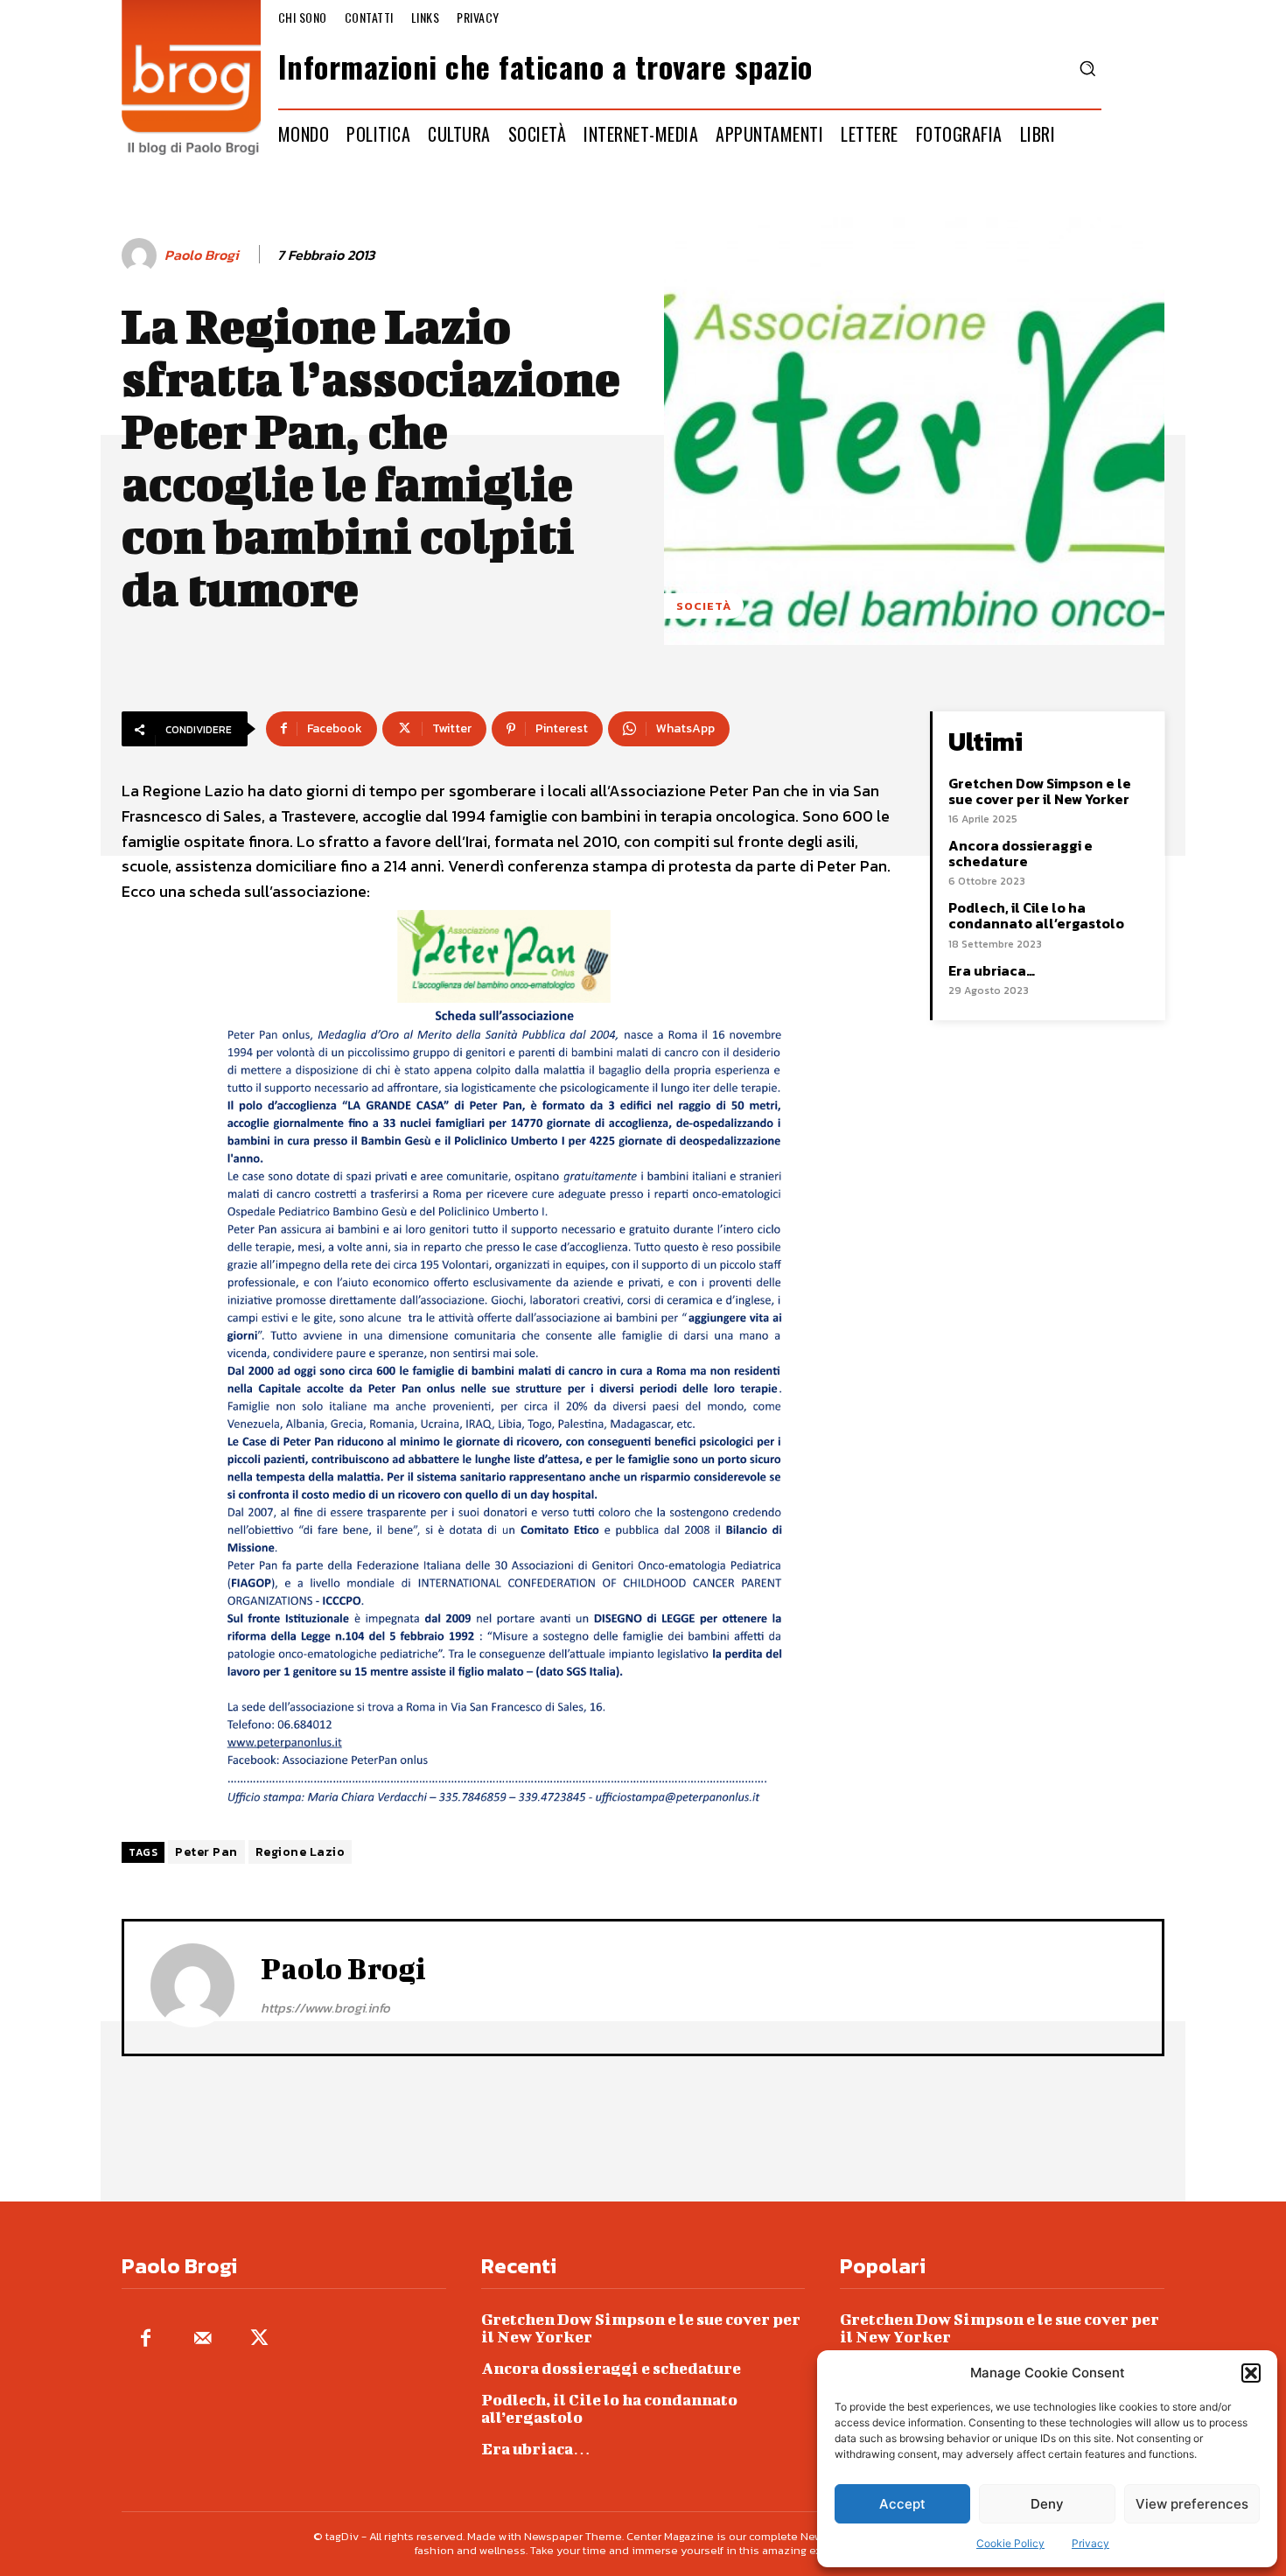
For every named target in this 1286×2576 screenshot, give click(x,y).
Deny (1047, 2504)
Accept (902, 2504)
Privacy (1090, 2543)
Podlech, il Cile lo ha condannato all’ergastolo (1036, 915)
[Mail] (203, 2339)
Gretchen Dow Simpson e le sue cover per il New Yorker (1040, 791)
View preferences (1192, 2504)
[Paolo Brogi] (142, 255)
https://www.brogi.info (325, 2008)
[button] (1251, 2373)
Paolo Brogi (202, 255)
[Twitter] (259, 2339)
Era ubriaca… (992, 970)
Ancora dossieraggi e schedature (1020, 853)
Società (704, 606)
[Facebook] (146, 2339)
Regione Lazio (301, 1852)
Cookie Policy (1010, 2543)
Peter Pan (206, 1852)
